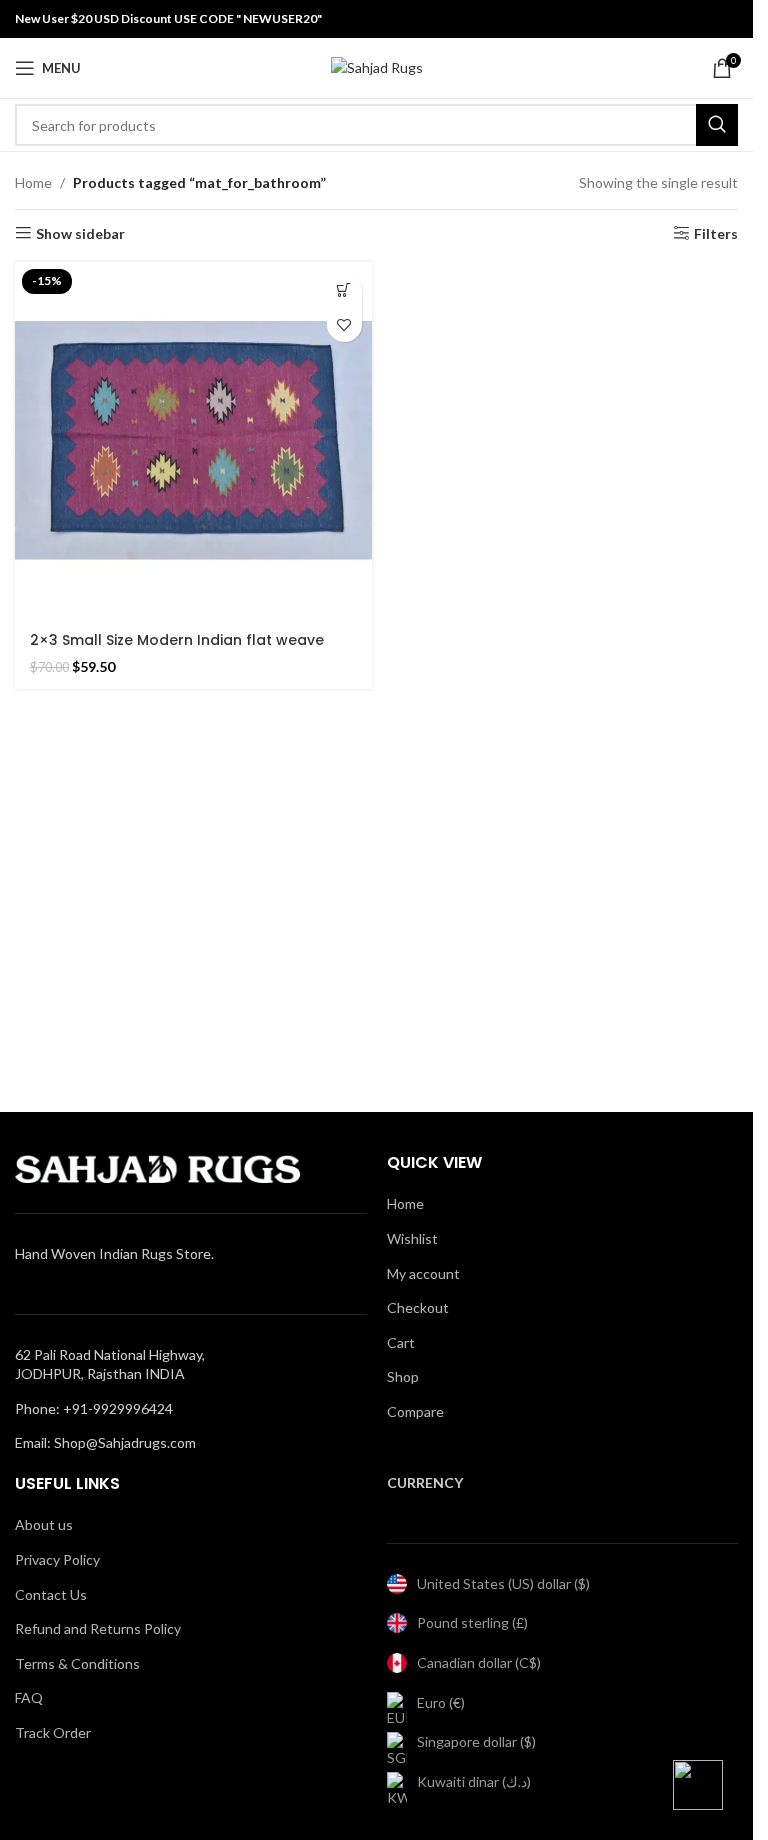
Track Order (53, 1732)
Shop (403, 1376)
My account (423, 1273)
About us (44, 1524)
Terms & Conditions (77, 1663)
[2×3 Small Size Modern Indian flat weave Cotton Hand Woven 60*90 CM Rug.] (193, 440)
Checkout (418, 1307)
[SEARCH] (717, 125)
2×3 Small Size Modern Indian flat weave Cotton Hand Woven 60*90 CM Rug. (177, 650)
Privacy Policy (57, 1559)
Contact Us (51, 1594)
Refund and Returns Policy (98, 1628)
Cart (401, 1342)
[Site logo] (377, 66)
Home (33, 182)
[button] (344, 289)
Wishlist (412, 1238)
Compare (415, 1411)
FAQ (29, 1697)
